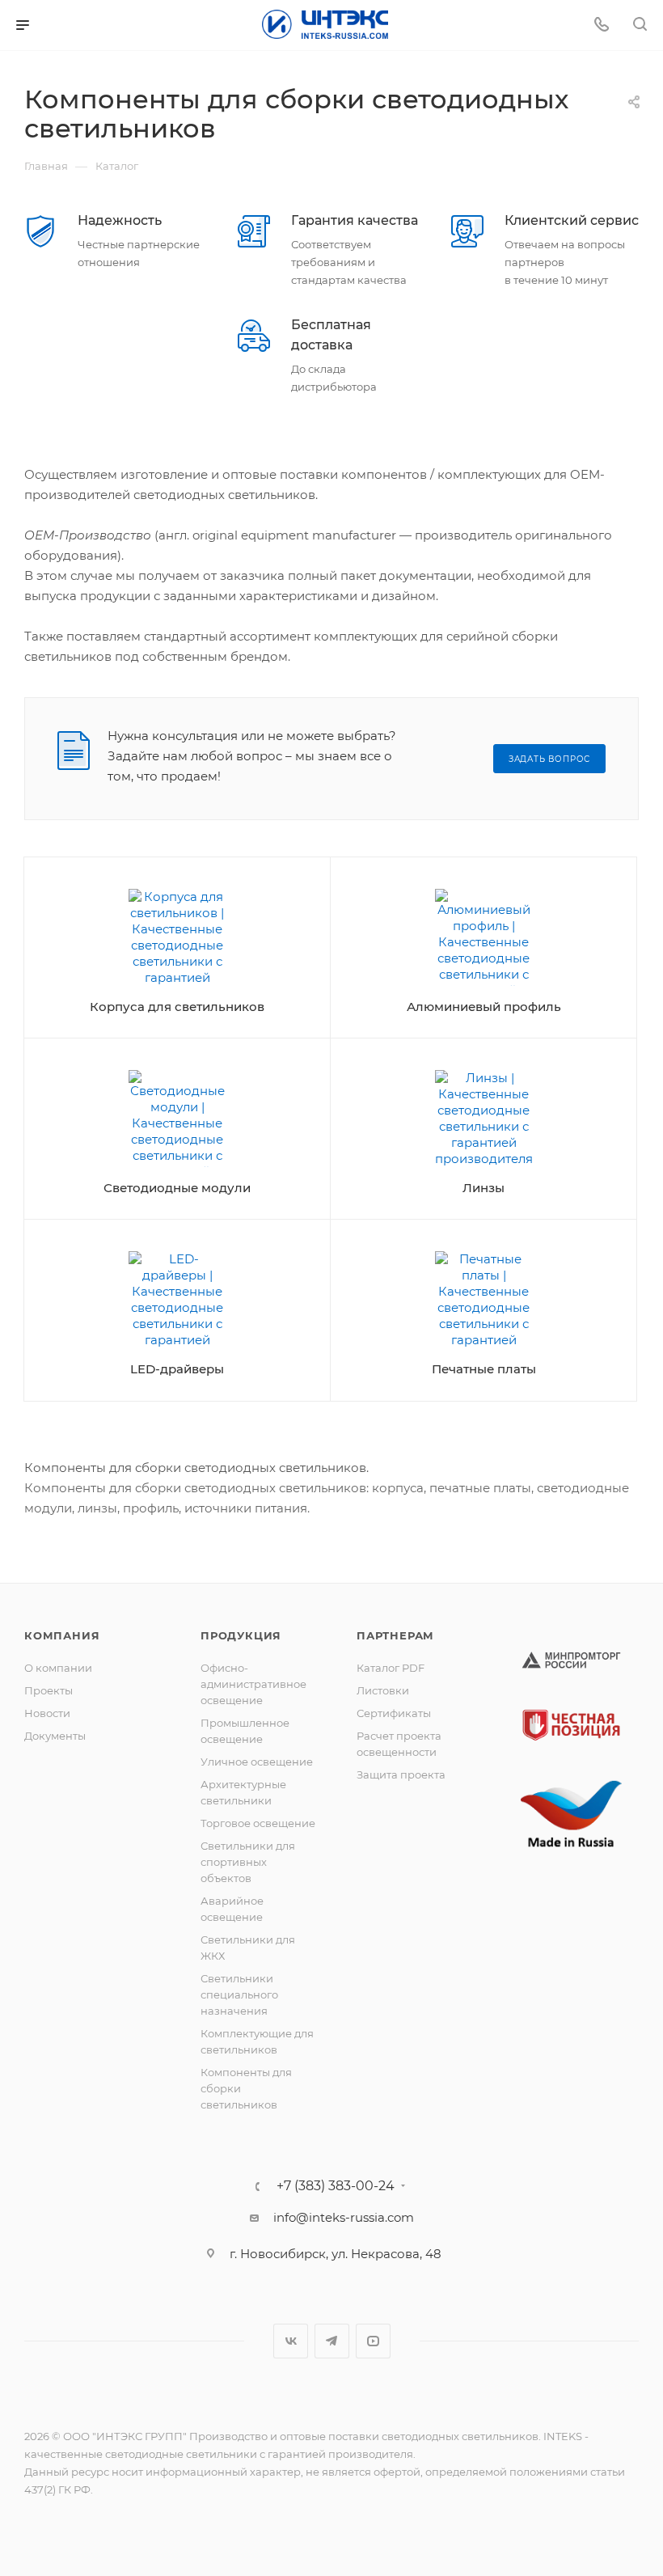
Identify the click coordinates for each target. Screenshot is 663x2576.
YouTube (373, 2341)
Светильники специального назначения (239, 1994)
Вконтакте (291, 2341)
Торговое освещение (258, 1823)
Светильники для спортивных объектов (248, 1862)
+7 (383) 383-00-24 (336, 2186)
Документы (55, 1736)
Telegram (332, 2341)
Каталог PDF (391, 1668)
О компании (58, 1668)
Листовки (383, 1690)
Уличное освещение (257, 1762)
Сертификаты (394, 1713)
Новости (47, 1713)
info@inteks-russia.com (344, 2217)
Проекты (49, 1690)
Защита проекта (401, 1774)
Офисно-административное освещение (253, 1684)
